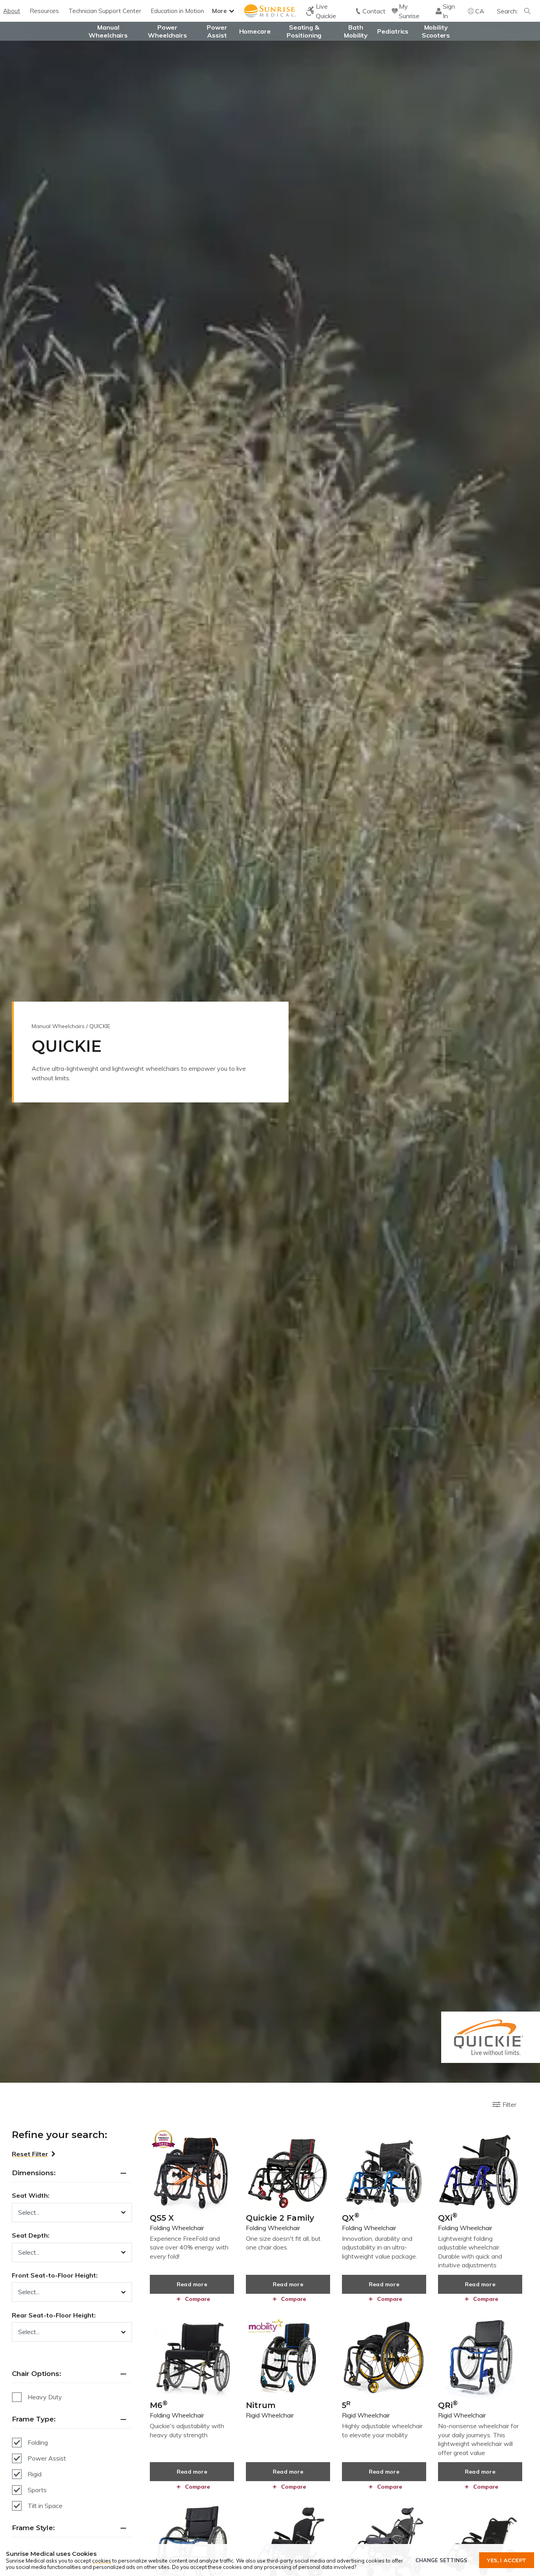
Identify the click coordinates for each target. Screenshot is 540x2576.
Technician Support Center (105, 11)
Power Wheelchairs (167, 31)
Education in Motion (177, 11)
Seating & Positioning (304, 31)
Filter (509, 2104)
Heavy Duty (45, 2397)
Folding (38, 2442)
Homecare (255, 31)
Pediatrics (393, 31)
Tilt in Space (45, 2506)
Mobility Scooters (436, 31)
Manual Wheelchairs (108, 31)
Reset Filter (30, 2154)
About (12, 11)
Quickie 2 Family (280, 2222)
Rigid (35, 2474)
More (219, 11)
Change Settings (441, 2560)
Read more (192, 2284)
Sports (37, 2490)
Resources (44, 11)
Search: (507, 11)
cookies (102, 2561)
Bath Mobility (356, 31)
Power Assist (217, 31)
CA (480, 11)
